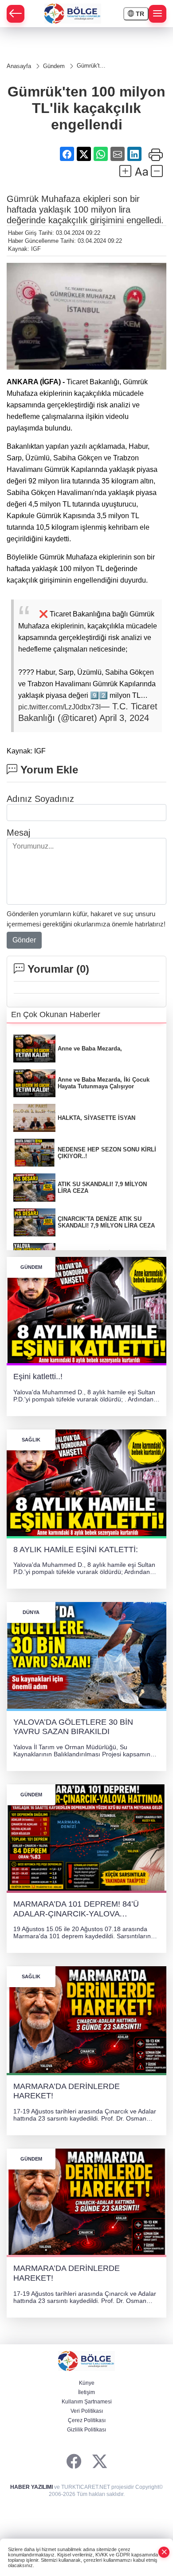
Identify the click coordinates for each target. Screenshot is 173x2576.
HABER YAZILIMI (31, 2487)
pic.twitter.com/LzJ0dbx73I (59, 707)
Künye (87, 2383)
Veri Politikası (87, 2411)
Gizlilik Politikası (86, 2430)
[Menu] (157, 14)
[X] (100, 2462)
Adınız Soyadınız (40, 799)
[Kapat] (164, 2552)
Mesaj (18, 833)
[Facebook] (74, 2462)
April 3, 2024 (124, 718)
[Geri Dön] (16, 14)
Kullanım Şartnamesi (87, 2402)
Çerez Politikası (87, 2420)
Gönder (24, 940)
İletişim (86, 2392)
